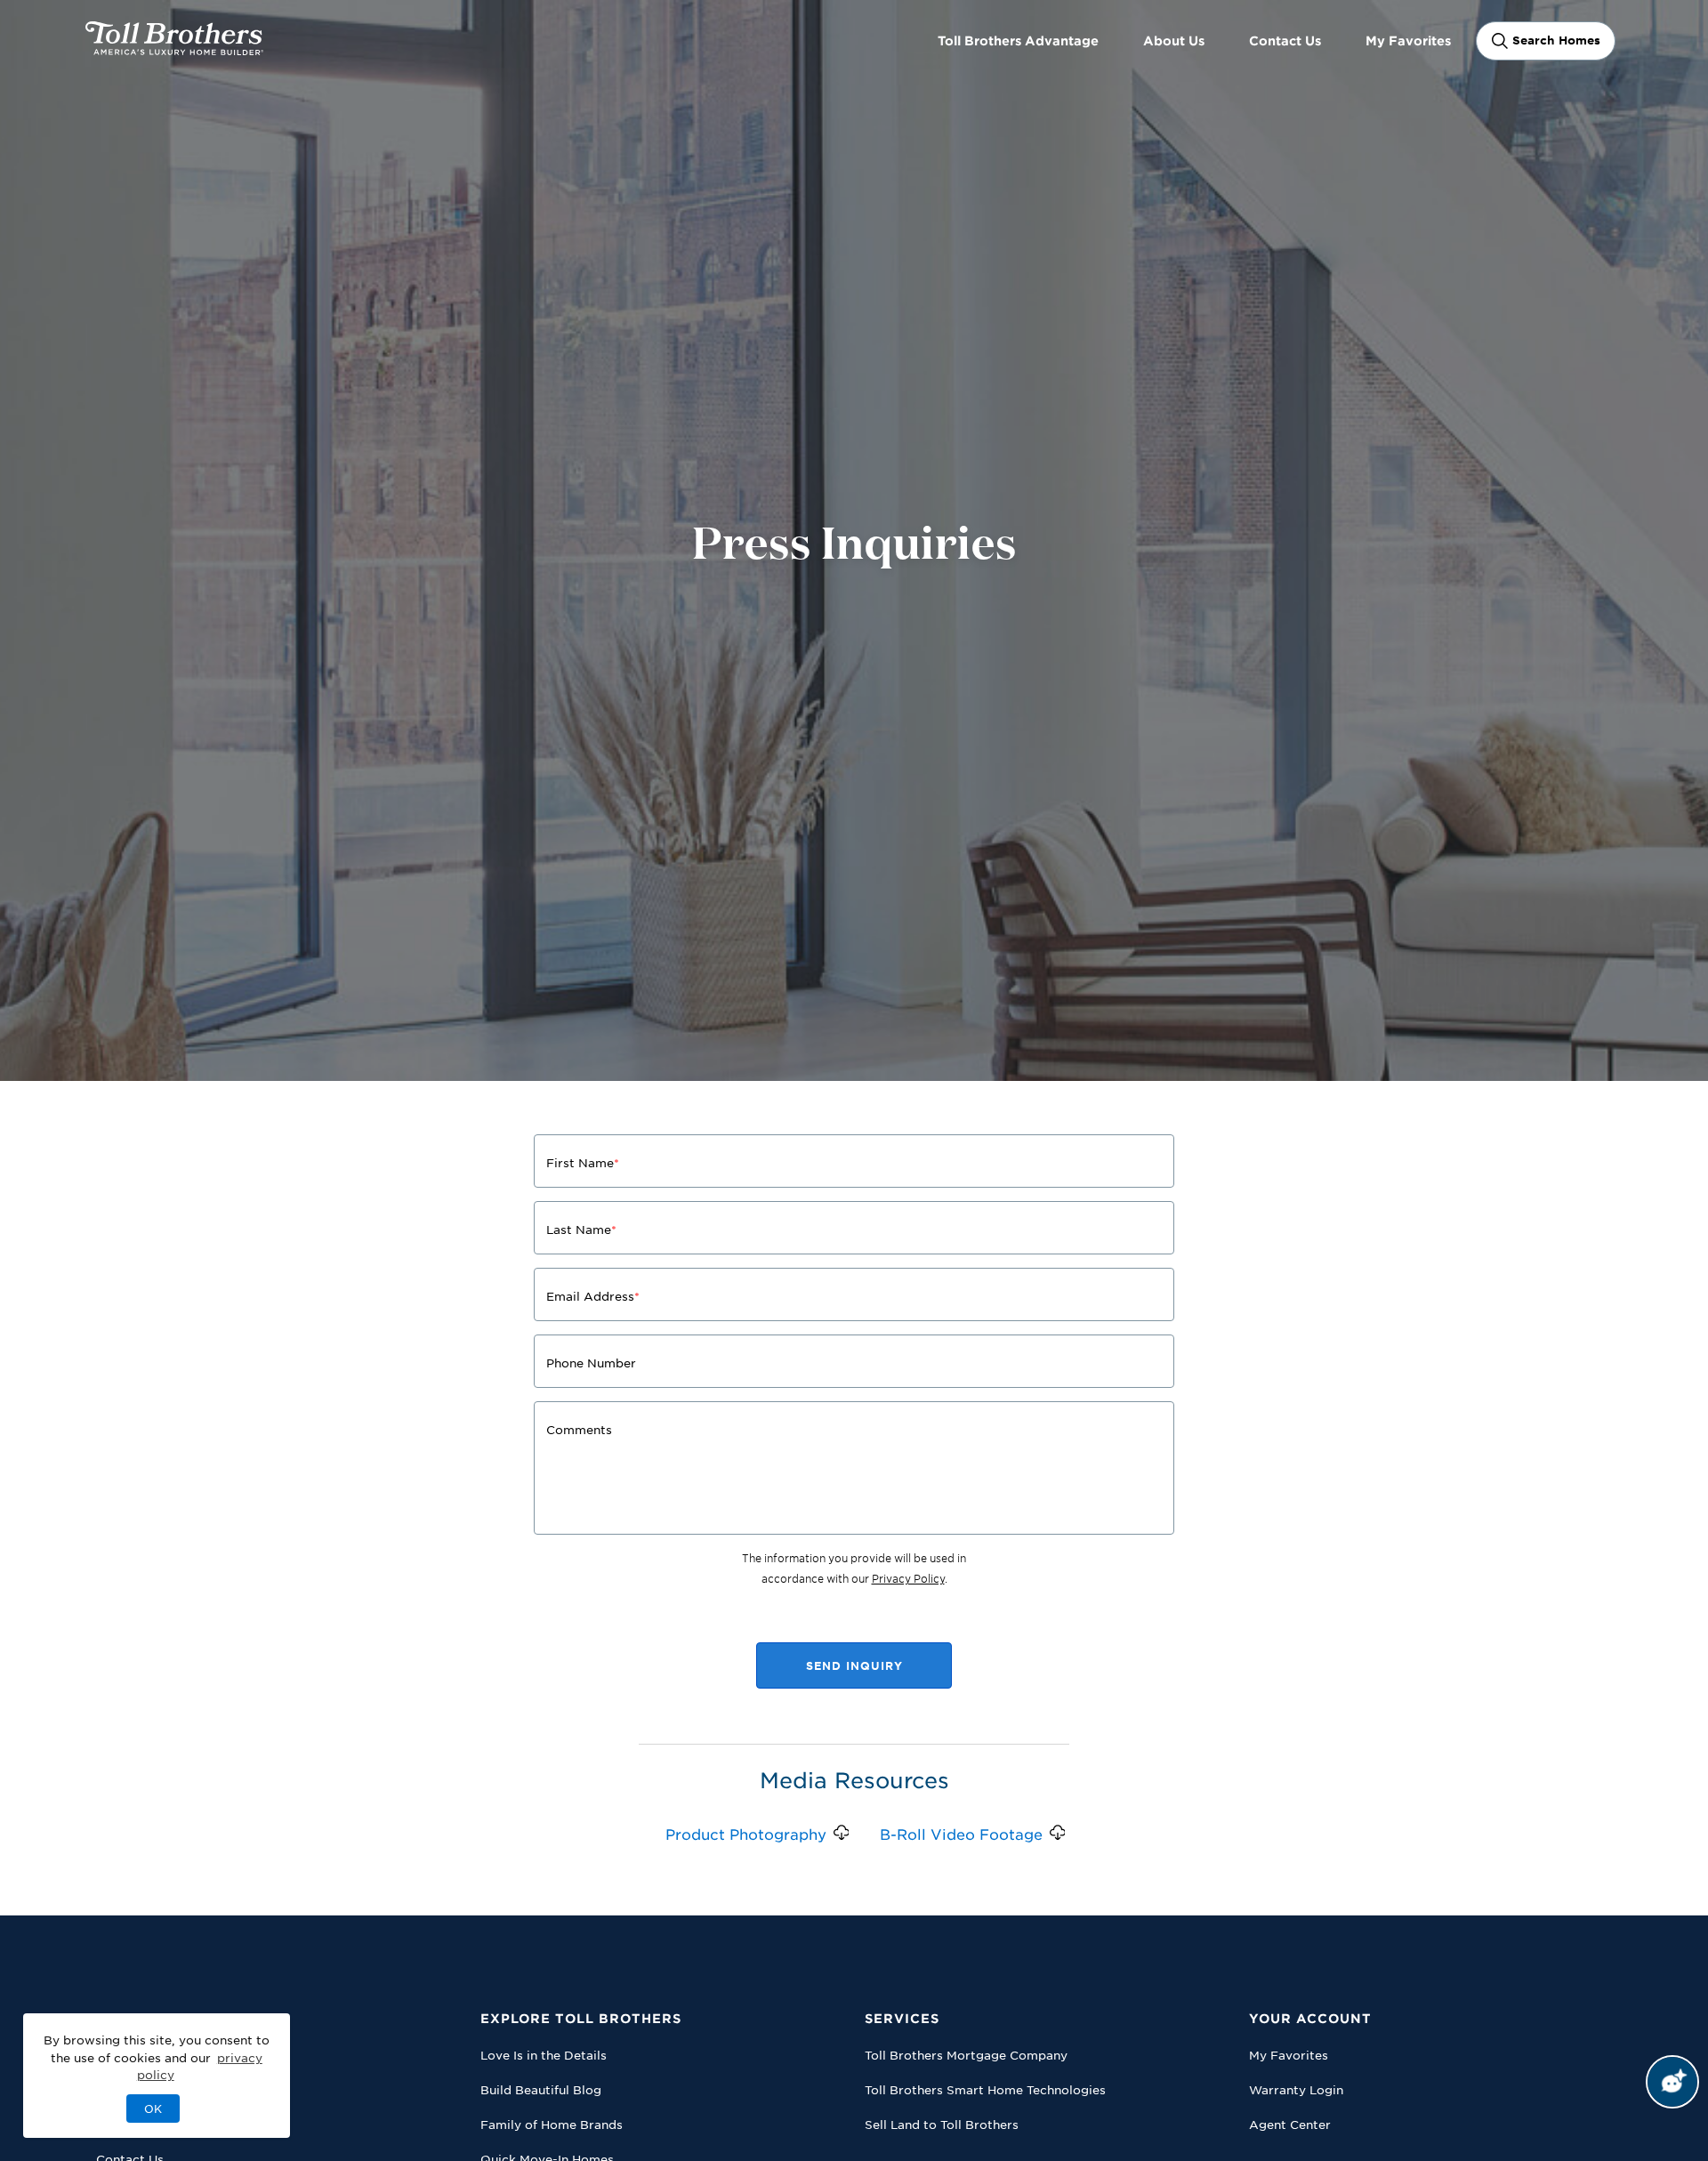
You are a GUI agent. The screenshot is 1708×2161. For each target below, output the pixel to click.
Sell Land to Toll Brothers (942, 2124)
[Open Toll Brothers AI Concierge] (1672, 2082)
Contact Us (1285, 40)
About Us (1174, 40)
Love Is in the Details (544, 2055)
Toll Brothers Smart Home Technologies (985, 2089)
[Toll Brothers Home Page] (174, 49)
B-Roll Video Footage (961, 1834)
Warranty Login (1296, 2089)
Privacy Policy (908, 1578)
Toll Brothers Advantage (1018, 40)
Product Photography (746, 1834)
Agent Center (1290, 2124)
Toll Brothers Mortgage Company (966, 2055)
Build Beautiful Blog (541, 2089)
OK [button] (153, 2109)
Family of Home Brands (552, 2124)
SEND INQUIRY (854, 1665)
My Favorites (1408, 40)
